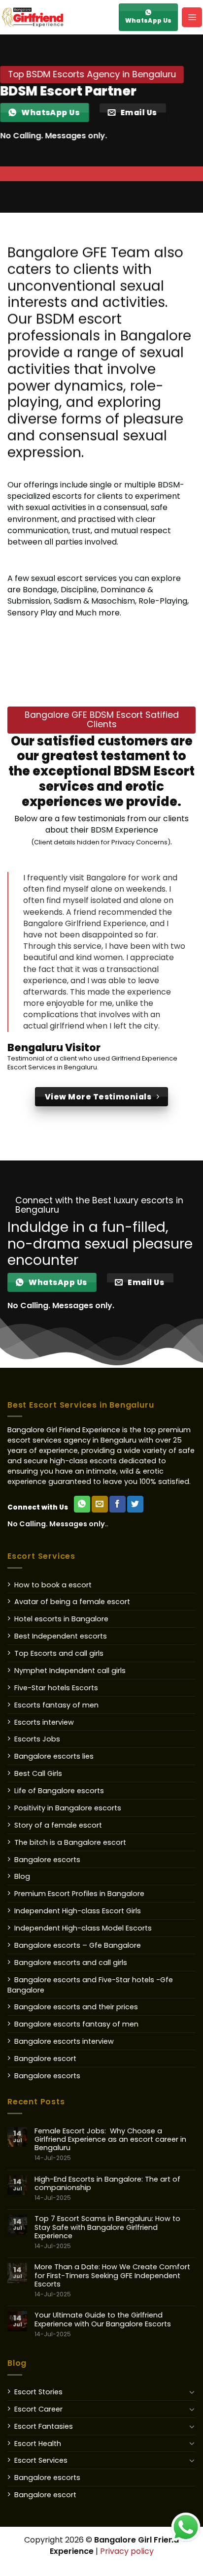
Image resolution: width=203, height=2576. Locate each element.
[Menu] (192, 17)
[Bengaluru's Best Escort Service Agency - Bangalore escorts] (57, 17)
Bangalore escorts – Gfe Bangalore (78, 1945)
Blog (22, 1876)
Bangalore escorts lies (54, 1756)
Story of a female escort (58, 1825)
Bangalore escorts (47, 1860)
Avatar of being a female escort (72, 1602)
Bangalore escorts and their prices (76, 2007)
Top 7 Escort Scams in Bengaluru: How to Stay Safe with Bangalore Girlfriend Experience (107, 2232)
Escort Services (41, 2460)
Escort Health (38, 2444)
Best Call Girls (38, 1773)
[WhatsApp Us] (82, 1504)
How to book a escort (53, 1585)
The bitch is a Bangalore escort (70, 1842)
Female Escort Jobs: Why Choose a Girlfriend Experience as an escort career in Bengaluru (110, 2144)
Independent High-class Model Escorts (83, 1928)
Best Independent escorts (61, 1636)
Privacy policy (127, 2551)
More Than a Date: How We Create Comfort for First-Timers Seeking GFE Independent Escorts (112, 2280)
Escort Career (38, 2409)
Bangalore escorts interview (64, 2041)
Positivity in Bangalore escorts (68, 1808)
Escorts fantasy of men (56, 1705)
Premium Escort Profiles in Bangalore (79, 1894)
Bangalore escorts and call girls (71, 1963)
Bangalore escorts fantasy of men (76, 2024)
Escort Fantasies (44, 2426)
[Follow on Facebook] (118, 1504)
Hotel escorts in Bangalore (61, 1619)
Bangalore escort (45, 2059)
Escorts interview (44, 1722)
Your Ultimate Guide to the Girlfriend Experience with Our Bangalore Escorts (103, 2324)
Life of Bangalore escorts (59, 1791)
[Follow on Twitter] (135, 1504)
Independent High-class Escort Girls (78, 1911)
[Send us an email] (100, 1504)
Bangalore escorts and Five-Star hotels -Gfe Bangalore (90, 1985)
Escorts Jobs (37, 1739)
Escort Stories (38, 2392)
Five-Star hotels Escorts (56, 1688)
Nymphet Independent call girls (70, 1671)
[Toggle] (192, 2392)
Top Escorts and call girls (59, 1653)
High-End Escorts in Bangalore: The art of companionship (107, 2189)
